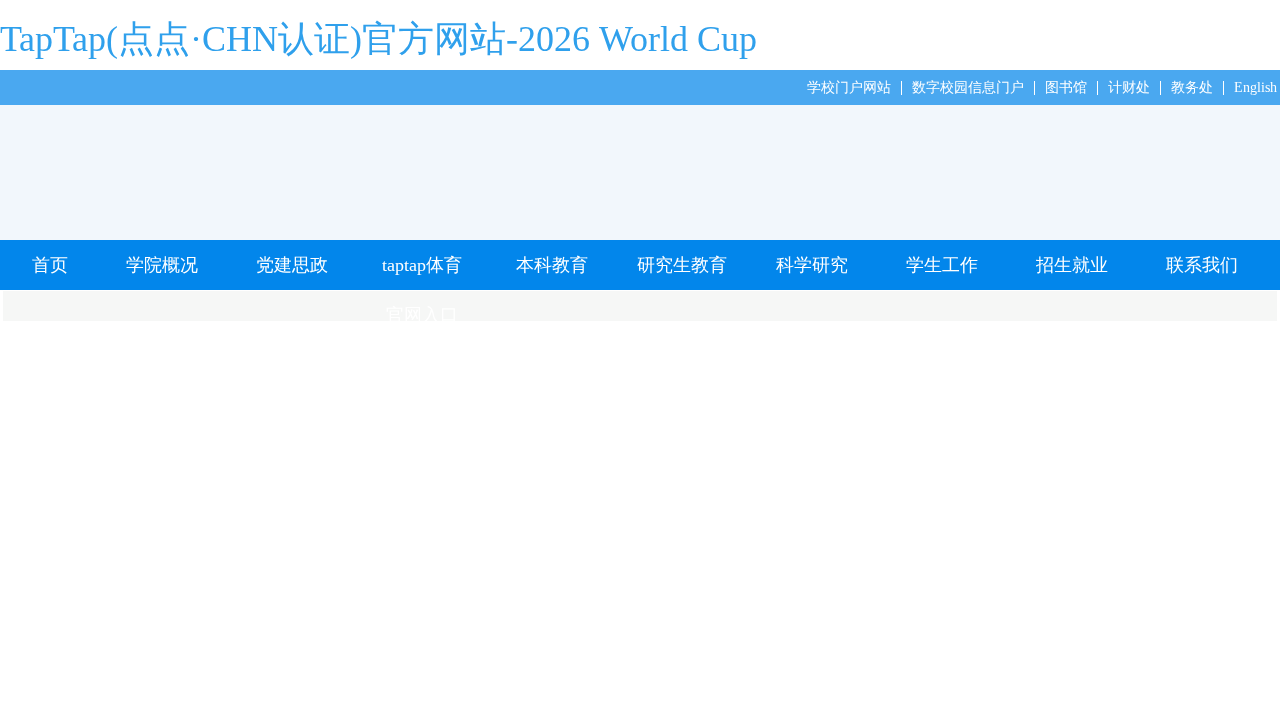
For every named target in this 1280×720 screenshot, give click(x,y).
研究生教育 (682, 265)
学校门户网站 (849, 87)
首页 (50, 265)
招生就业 (1072, 265)
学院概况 (162, 265)
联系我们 (1202, 265)
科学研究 (812, 265)
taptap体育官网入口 (422, 272)
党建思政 (292, 265)
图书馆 (1066, 87)
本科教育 (552, 265)
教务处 (1192, 87)
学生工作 (942, 265)
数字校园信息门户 (968, 87)
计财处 (1129, 87)
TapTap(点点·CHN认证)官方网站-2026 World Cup (378, 39)
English (1255, 87)
